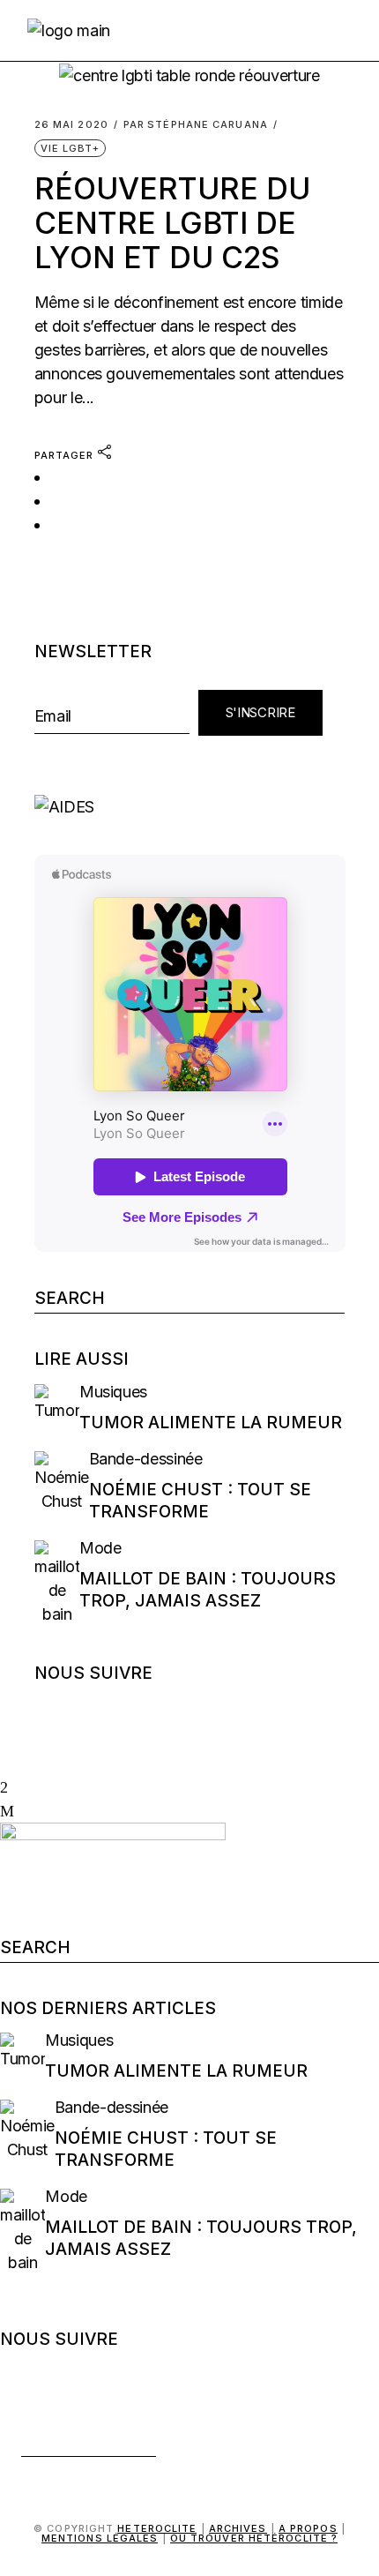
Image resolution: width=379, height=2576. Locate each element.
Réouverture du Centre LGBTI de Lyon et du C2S (172, 223)
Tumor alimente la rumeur (211, 1423)
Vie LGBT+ (70, 148)
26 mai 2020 (71, 125)
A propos (308, 2528)
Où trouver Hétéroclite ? (254, 2538)
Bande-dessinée (146, 1459)
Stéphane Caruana (196, 125)
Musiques (113, 1392)
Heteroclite (157, 2528)
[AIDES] (190, 807)
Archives (238, 2528)
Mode (100, 1548)
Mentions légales (100, 2538)
